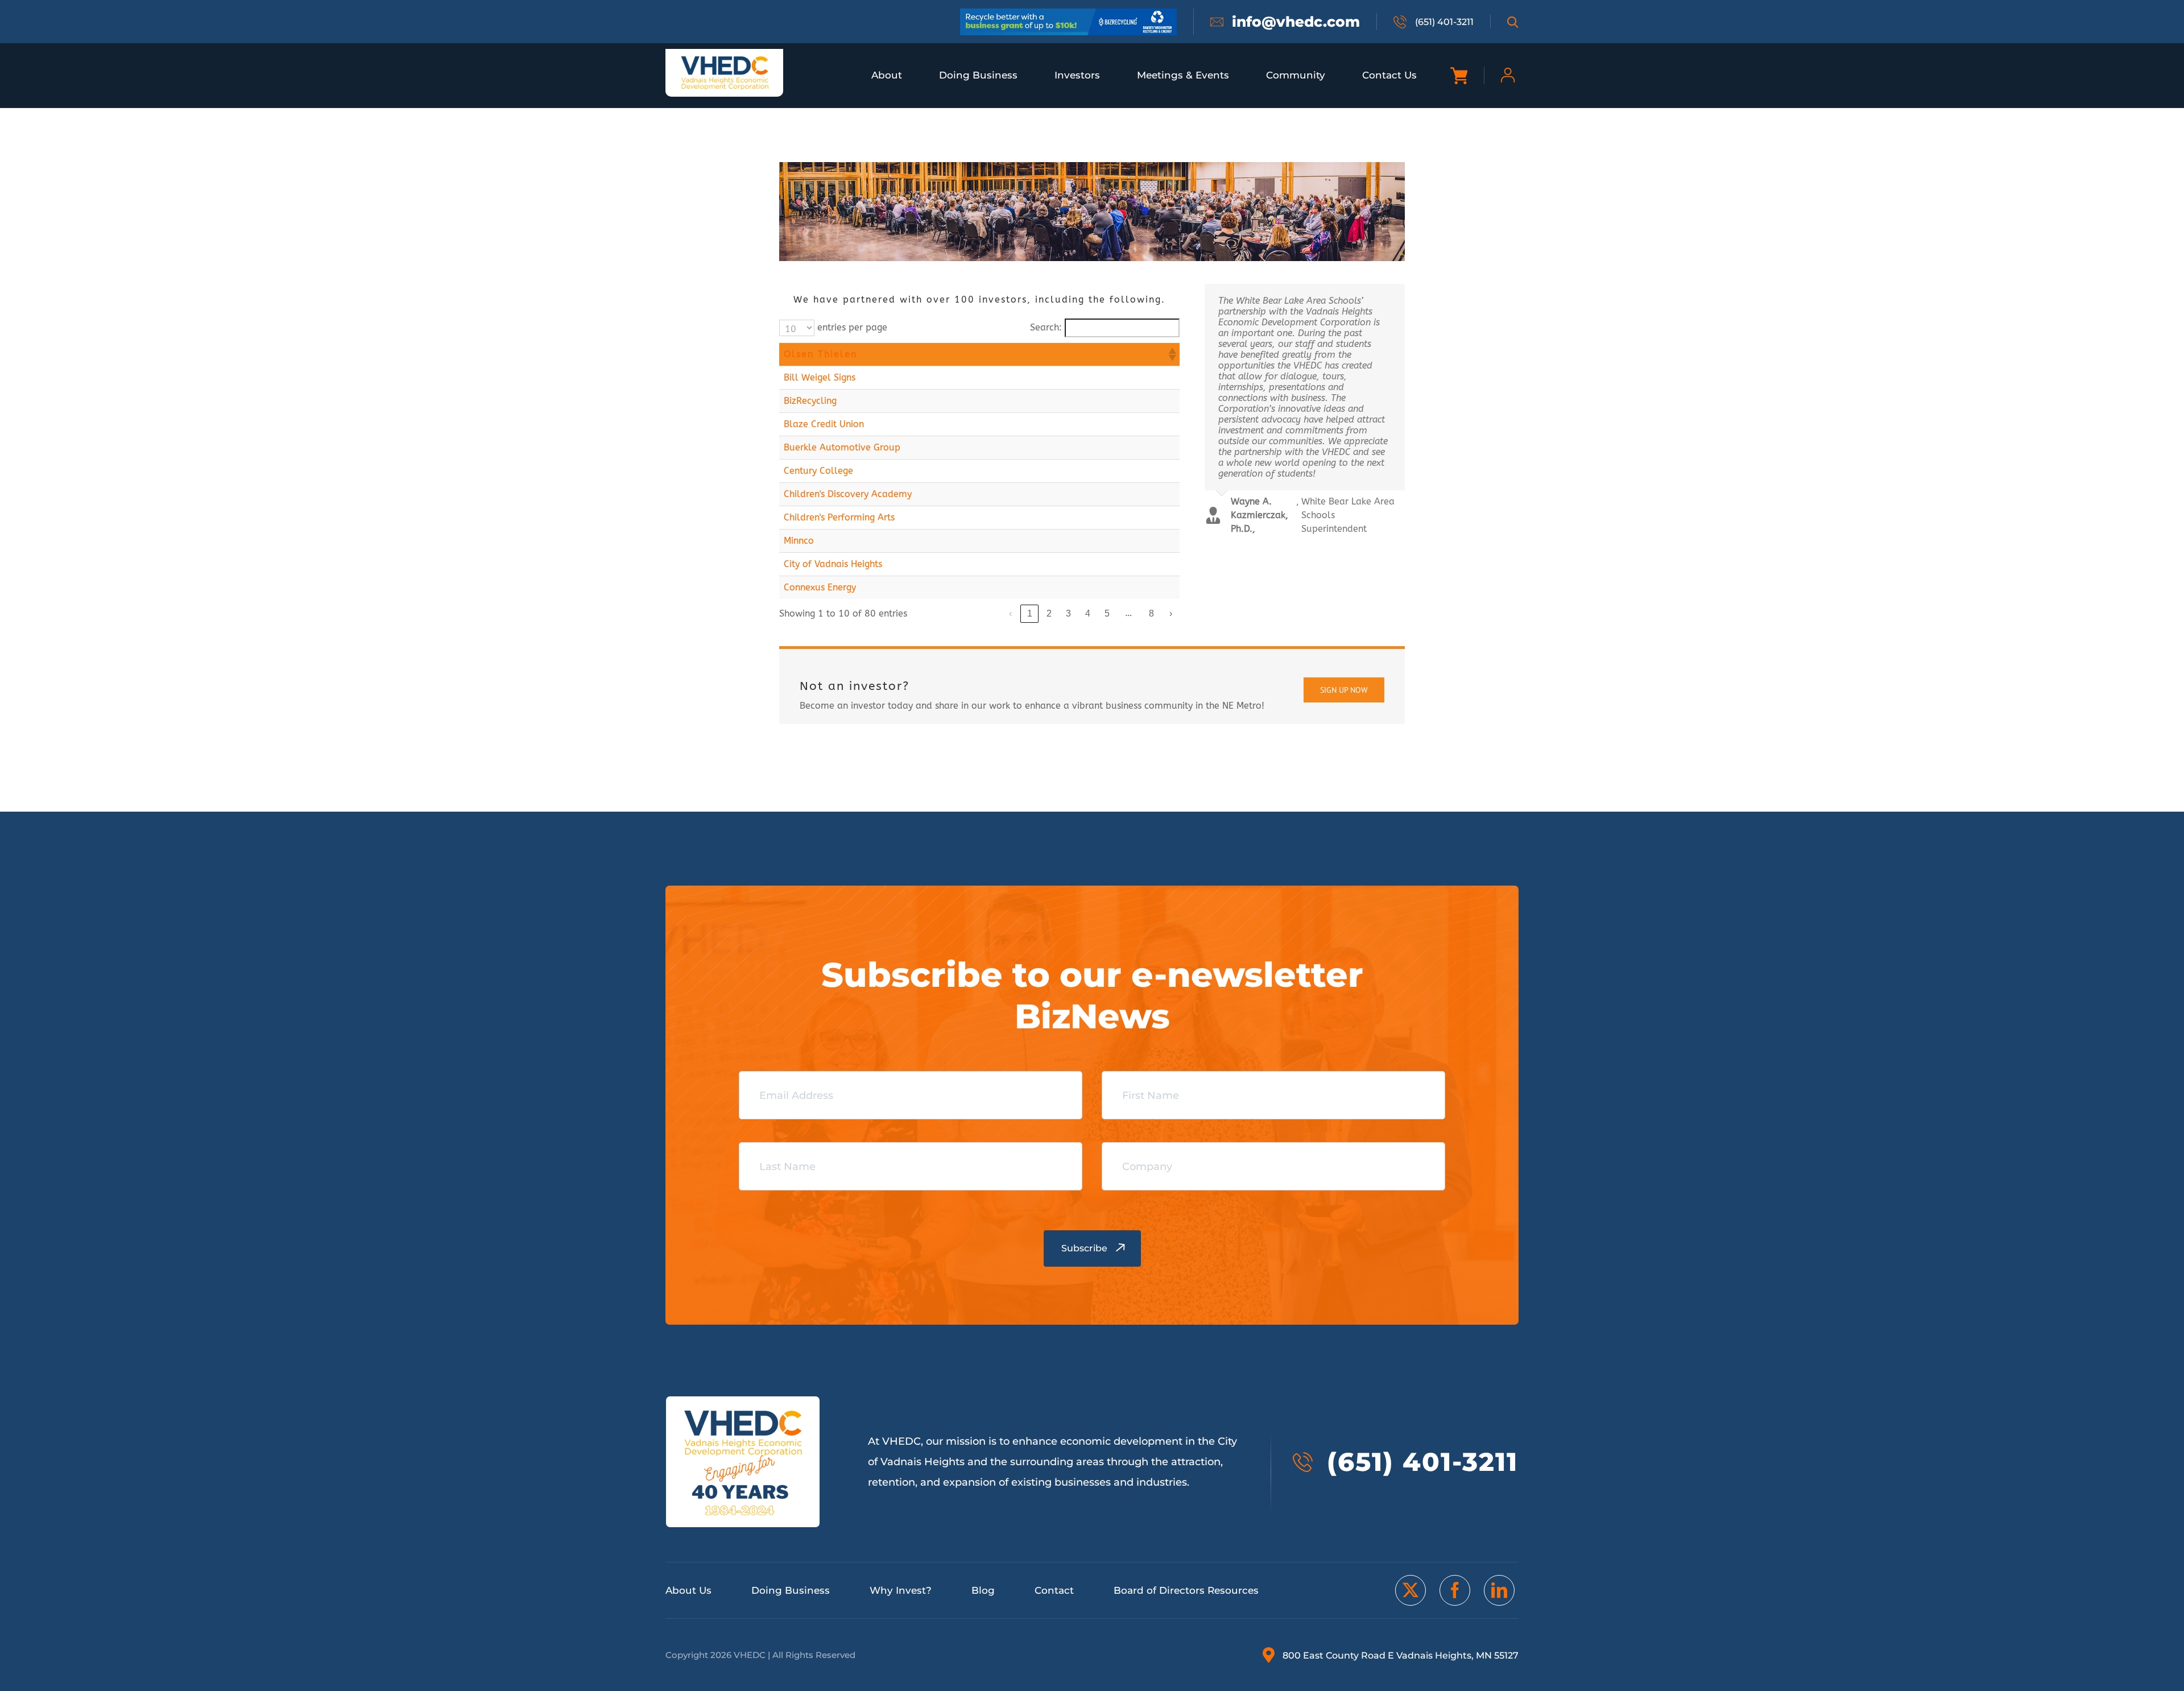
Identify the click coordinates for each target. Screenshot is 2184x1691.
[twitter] (1410, 1590)
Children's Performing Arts (839, 517)
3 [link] (1068, 613)
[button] (1172, 354)
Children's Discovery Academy (848, 494)
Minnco (799, 541)
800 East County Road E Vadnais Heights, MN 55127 (1401, 1655)
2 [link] (1049, 613)
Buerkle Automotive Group (842, 447)
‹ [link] (1010, 613)
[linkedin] (1499, 1590)
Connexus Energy (820, 587)
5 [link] (1107, 613)
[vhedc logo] (725, 59)
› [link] (1171, 613)
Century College (818, 471)
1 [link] (1030, 613)
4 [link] (1088, 613)
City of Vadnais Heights (833, 564)
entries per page (852, 327)
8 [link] (1151, 613)
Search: (1046, 327)
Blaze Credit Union (824, 424)
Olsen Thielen (820, 354)
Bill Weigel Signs (820, 377)
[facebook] (1455, 1590)
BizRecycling (810, 401)
